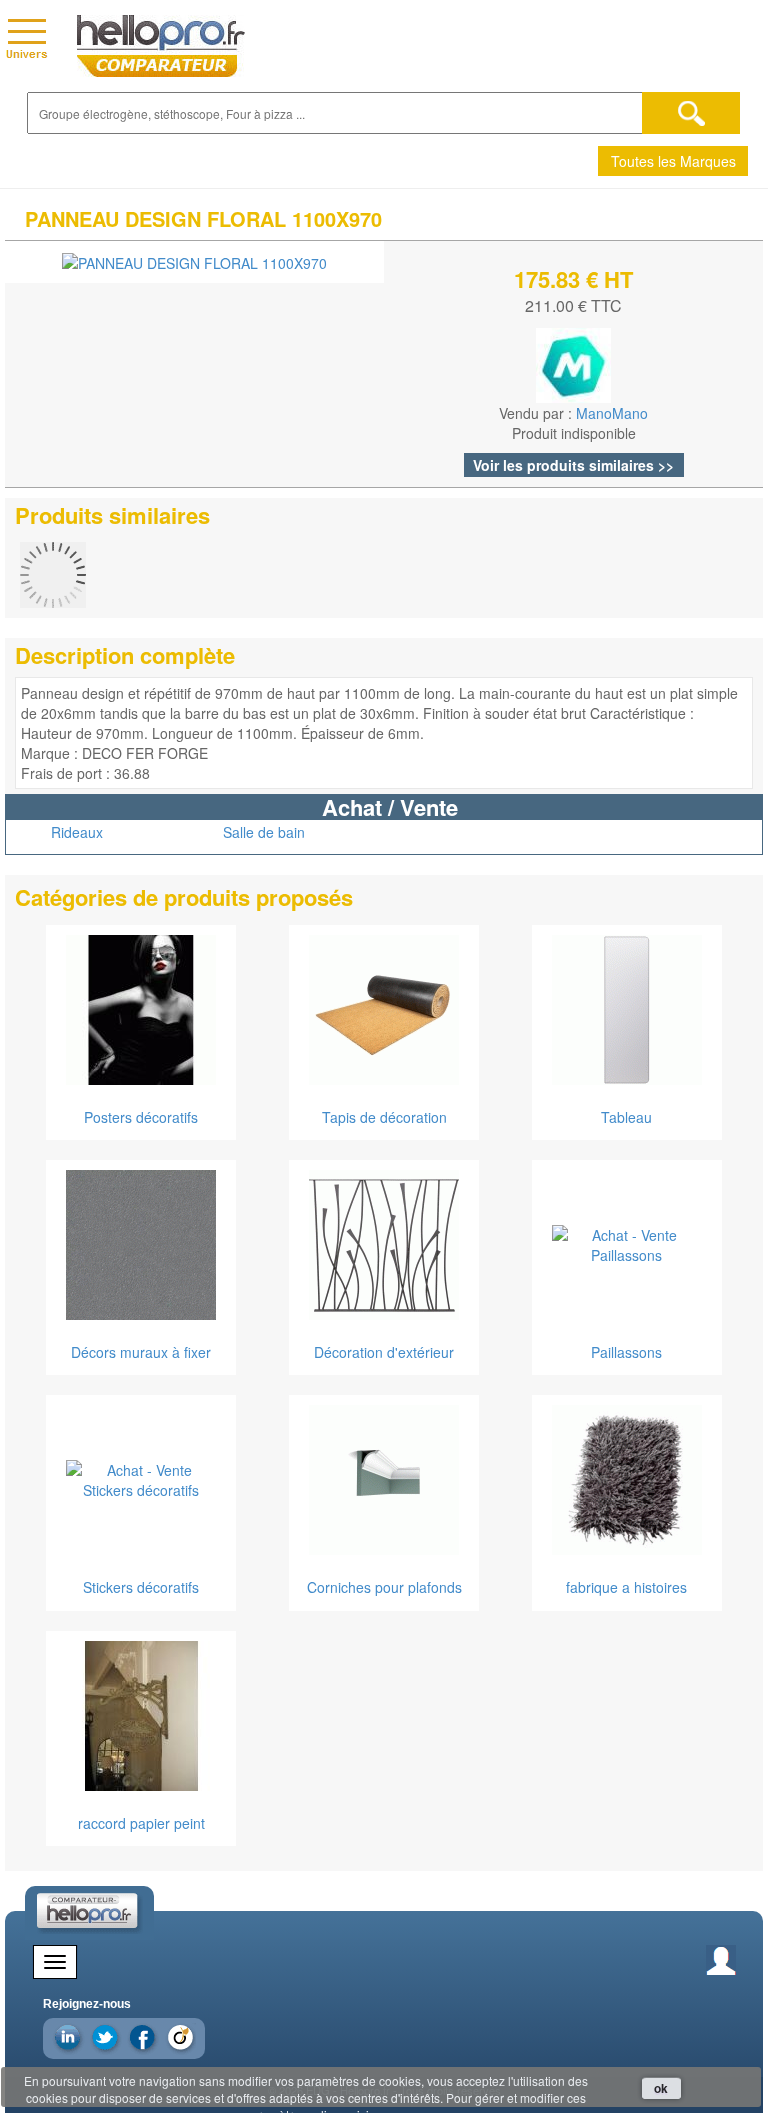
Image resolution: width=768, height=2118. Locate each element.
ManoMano (612, 413)
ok (661, 2088)
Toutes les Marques (673, 161)
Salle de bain (264, 832)
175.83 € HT (573, 279)
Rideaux (77, 832)
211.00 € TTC (573, 305)
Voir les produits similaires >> (573, 465)
